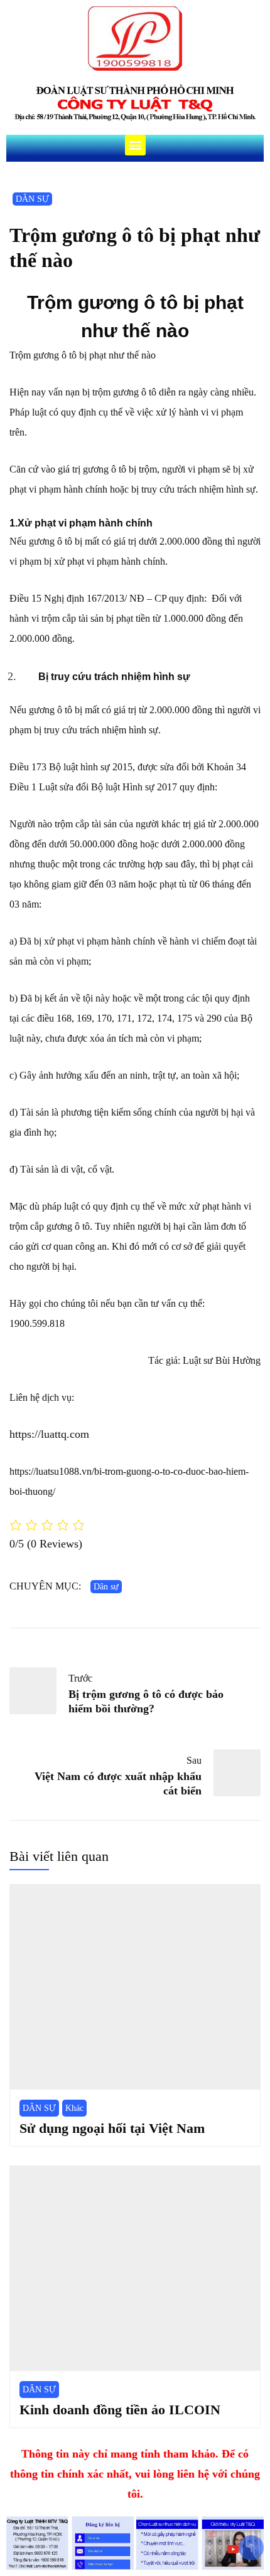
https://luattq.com (49, 1434)
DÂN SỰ (32, 199)
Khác (74, 2108)
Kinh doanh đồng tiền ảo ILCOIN (120, 2410)
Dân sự (106, 1587)
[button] (135, 145)
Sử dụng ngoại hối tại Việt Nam (112, 2128)
